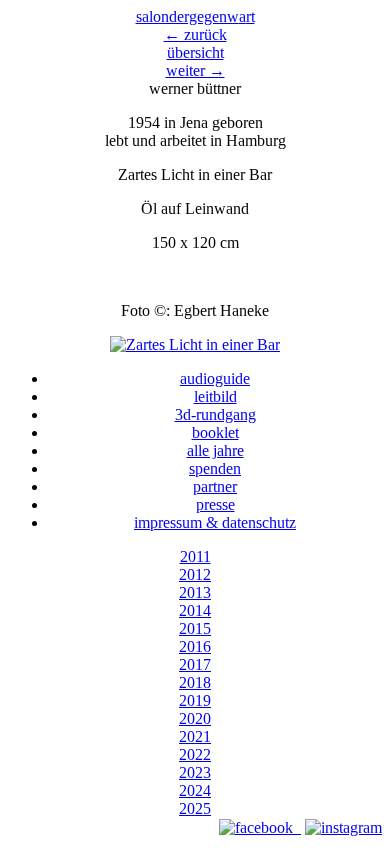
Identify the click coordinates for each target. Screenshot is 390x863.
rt (247, 16)
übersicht (195, 52)
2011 (195, 556)
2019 (195, 700)
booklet (215, 432)
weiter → (195, 70)
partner (215, 486)
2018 (195, 682)
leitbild (215, 396)
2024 (195, 790)
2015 (195, 628)
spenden (215, 468)
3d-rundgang (215, 414)
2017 (195, 664)
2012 (195, 574)
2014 (195, 610)
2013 (195, 592)
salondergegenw (187, 16)
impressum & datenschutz (215, 522)
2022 (195, 754)
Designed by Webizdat (195, 845)
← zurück (195, 34)
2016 (195, 646)
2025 (195, 808)
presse (215, 504)
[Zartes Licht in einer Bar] (195, 344)
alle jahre (215, 450)
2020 (195, 718)
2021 (195, 736)
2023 (195, 772)
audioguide (215, 378)
